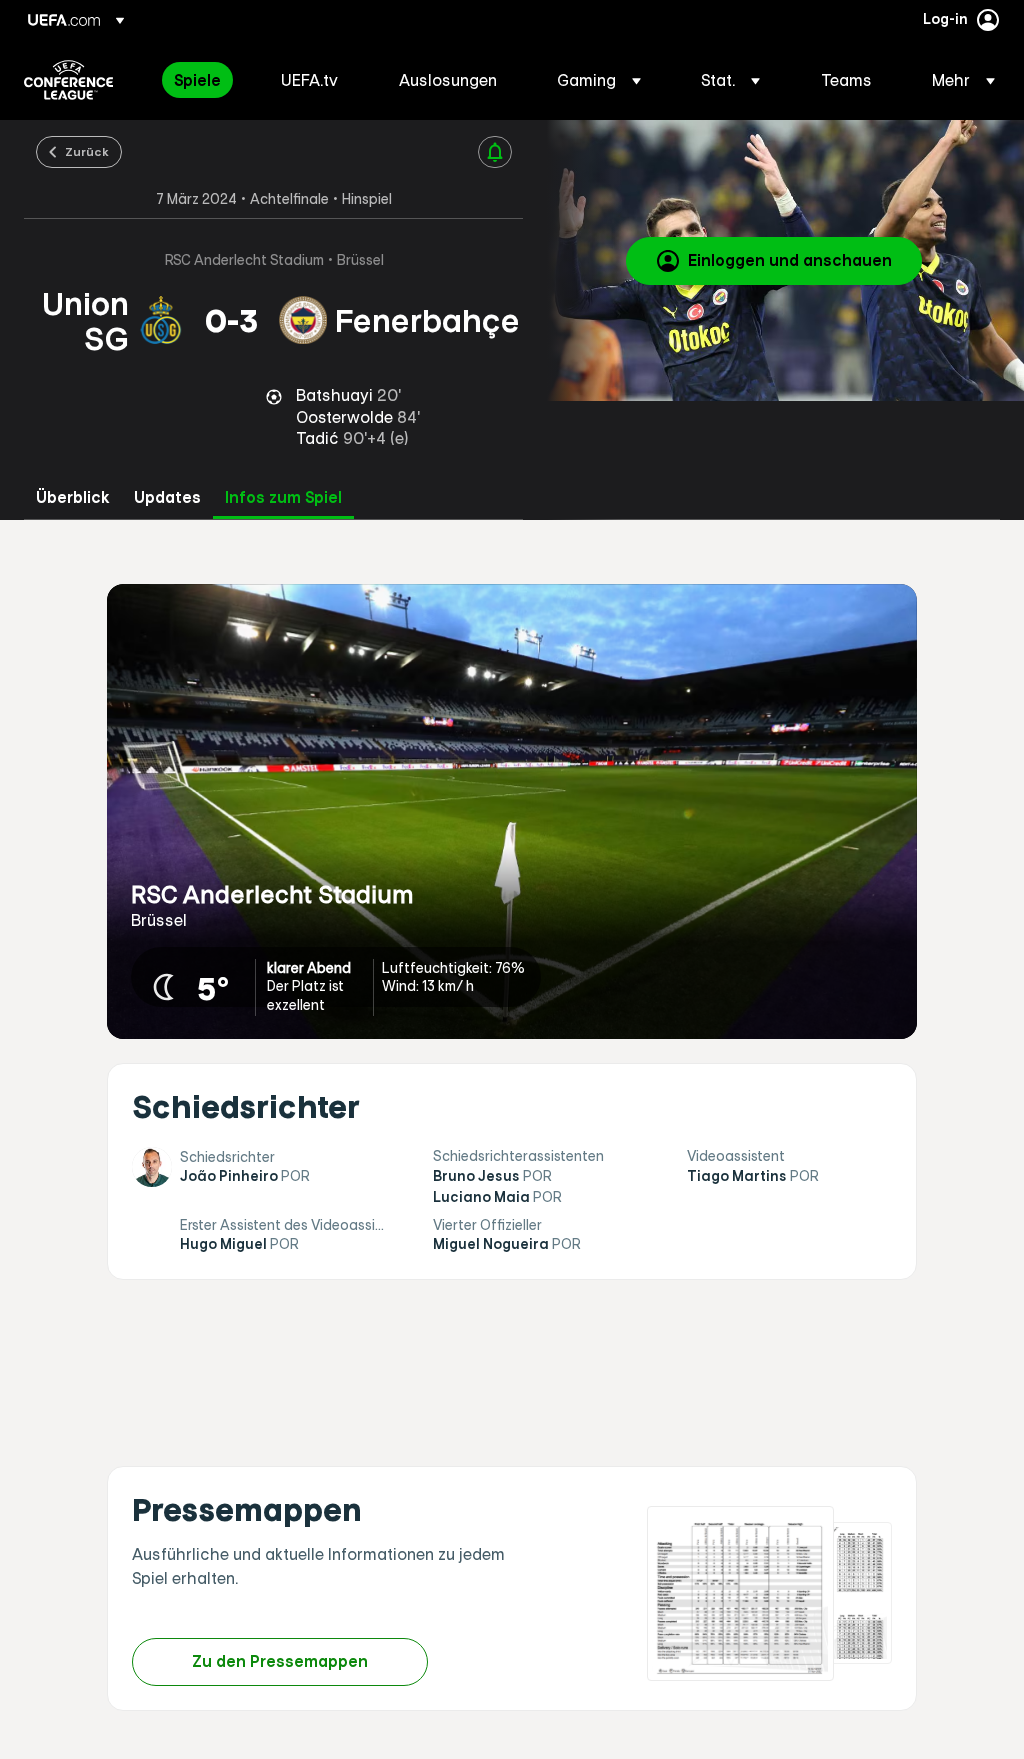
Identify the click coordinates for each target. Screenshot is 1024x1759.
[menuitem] (202, 80)
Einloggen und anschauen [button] (790, 260)
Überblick (73, 497)
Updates (167, 497)
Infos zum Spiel (283, 497)
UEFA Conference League (68, 80)
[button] (599, 80)
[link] (197, 80)
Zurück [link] (87, 151)
